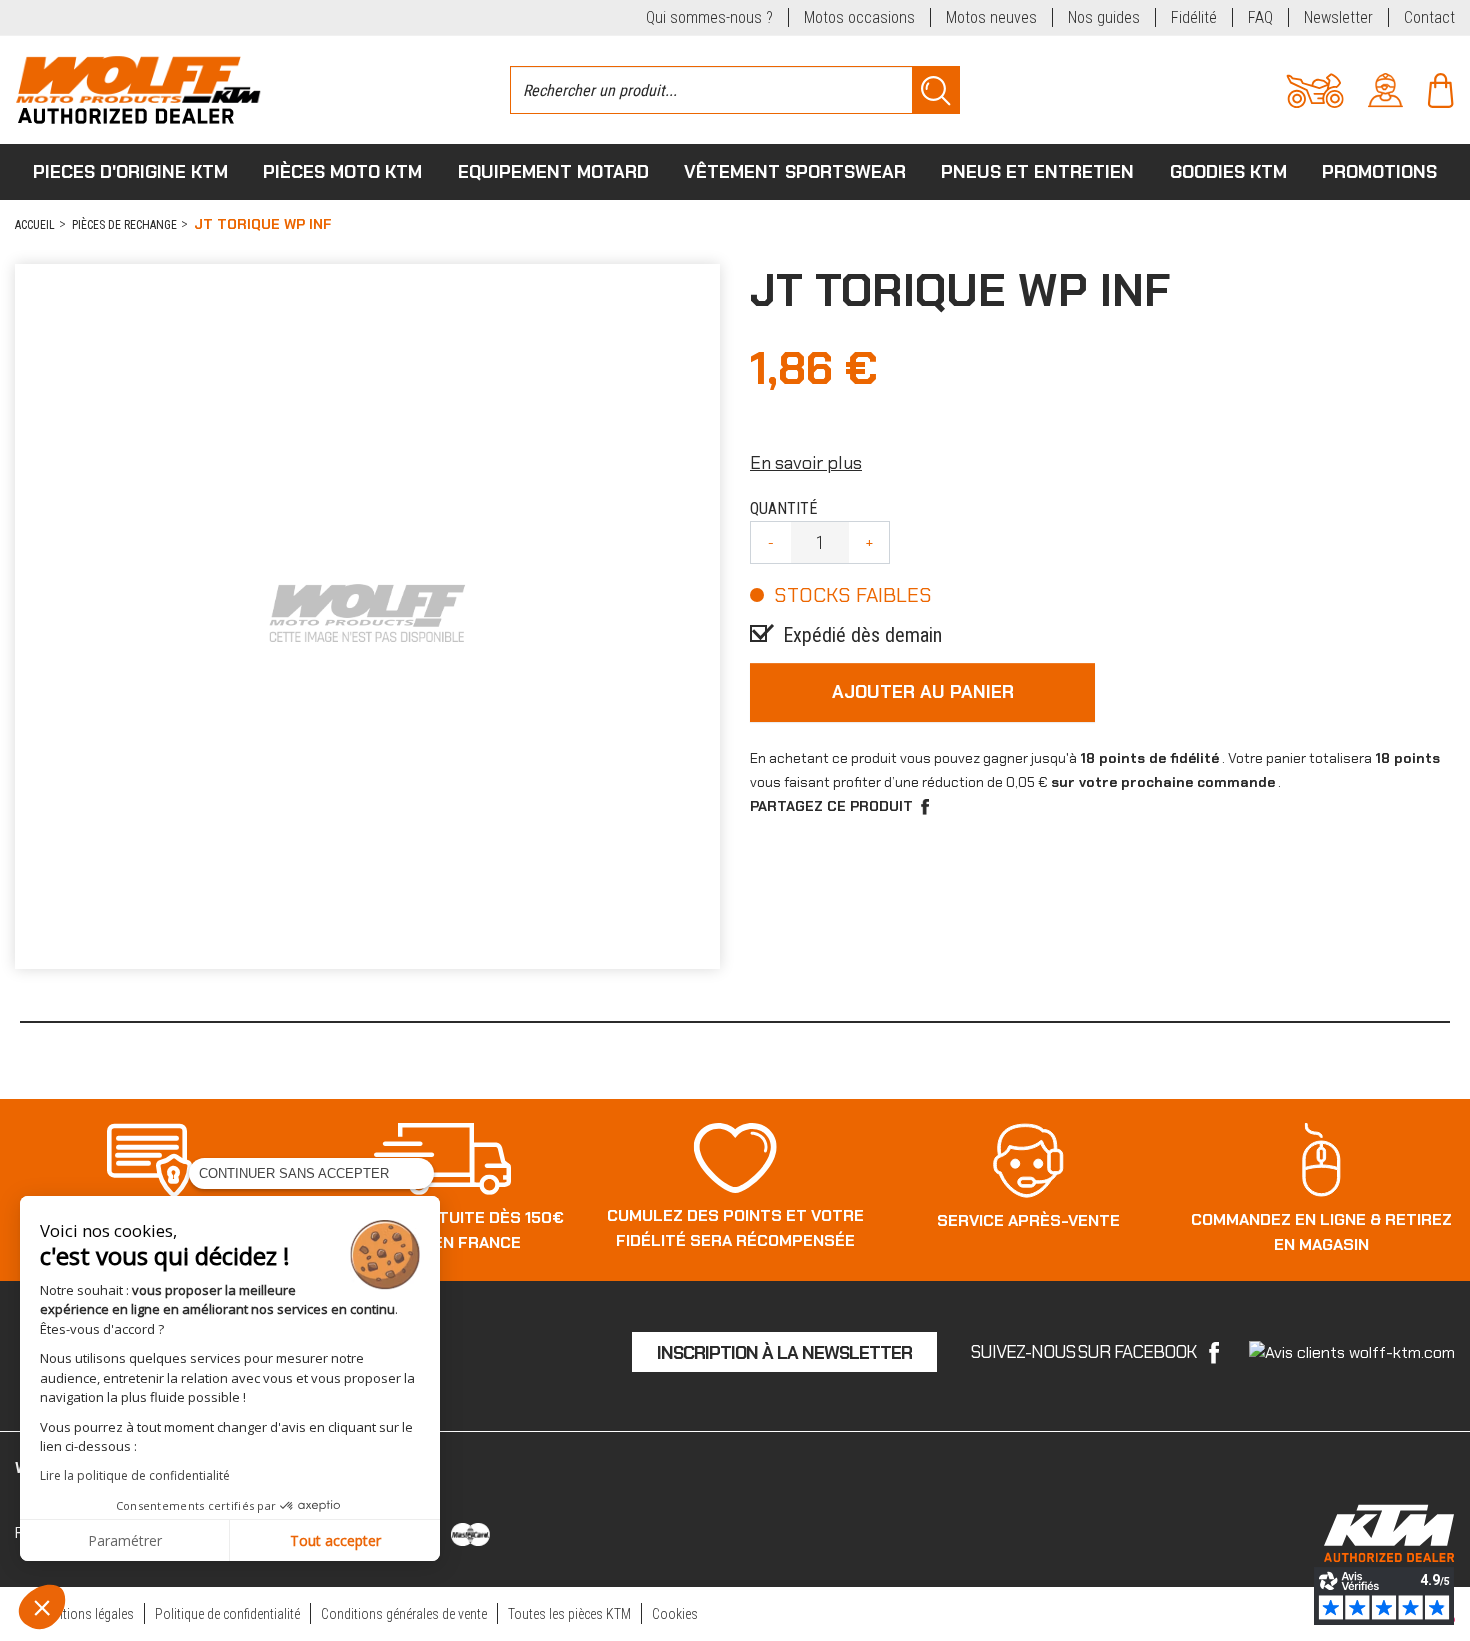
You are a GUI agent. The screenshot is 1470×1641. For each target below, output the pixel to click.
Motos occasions (859, 17)
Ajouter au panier (923, 692)
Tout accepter (335, 1540)
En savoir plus (806, 463)
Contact (1429, 17)
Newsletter (1338, 17)
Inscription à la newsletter (784, 1353)
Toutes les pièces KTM (569, 1614)
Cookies (675, 1614)
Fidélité (1194, 17)
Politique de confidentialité (227, 1614)
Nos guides (1104, 17)
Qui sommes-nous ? (709, 17)
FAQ (1260, 17)
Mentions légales (87, 1614)
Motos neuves (991, 17)
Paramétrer (125, 1540)
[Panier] (1440, 88)
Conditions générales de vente (404, 1614)
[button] (42, 1607)
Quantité (783, 508)
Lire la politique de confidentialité (135, 1475)
